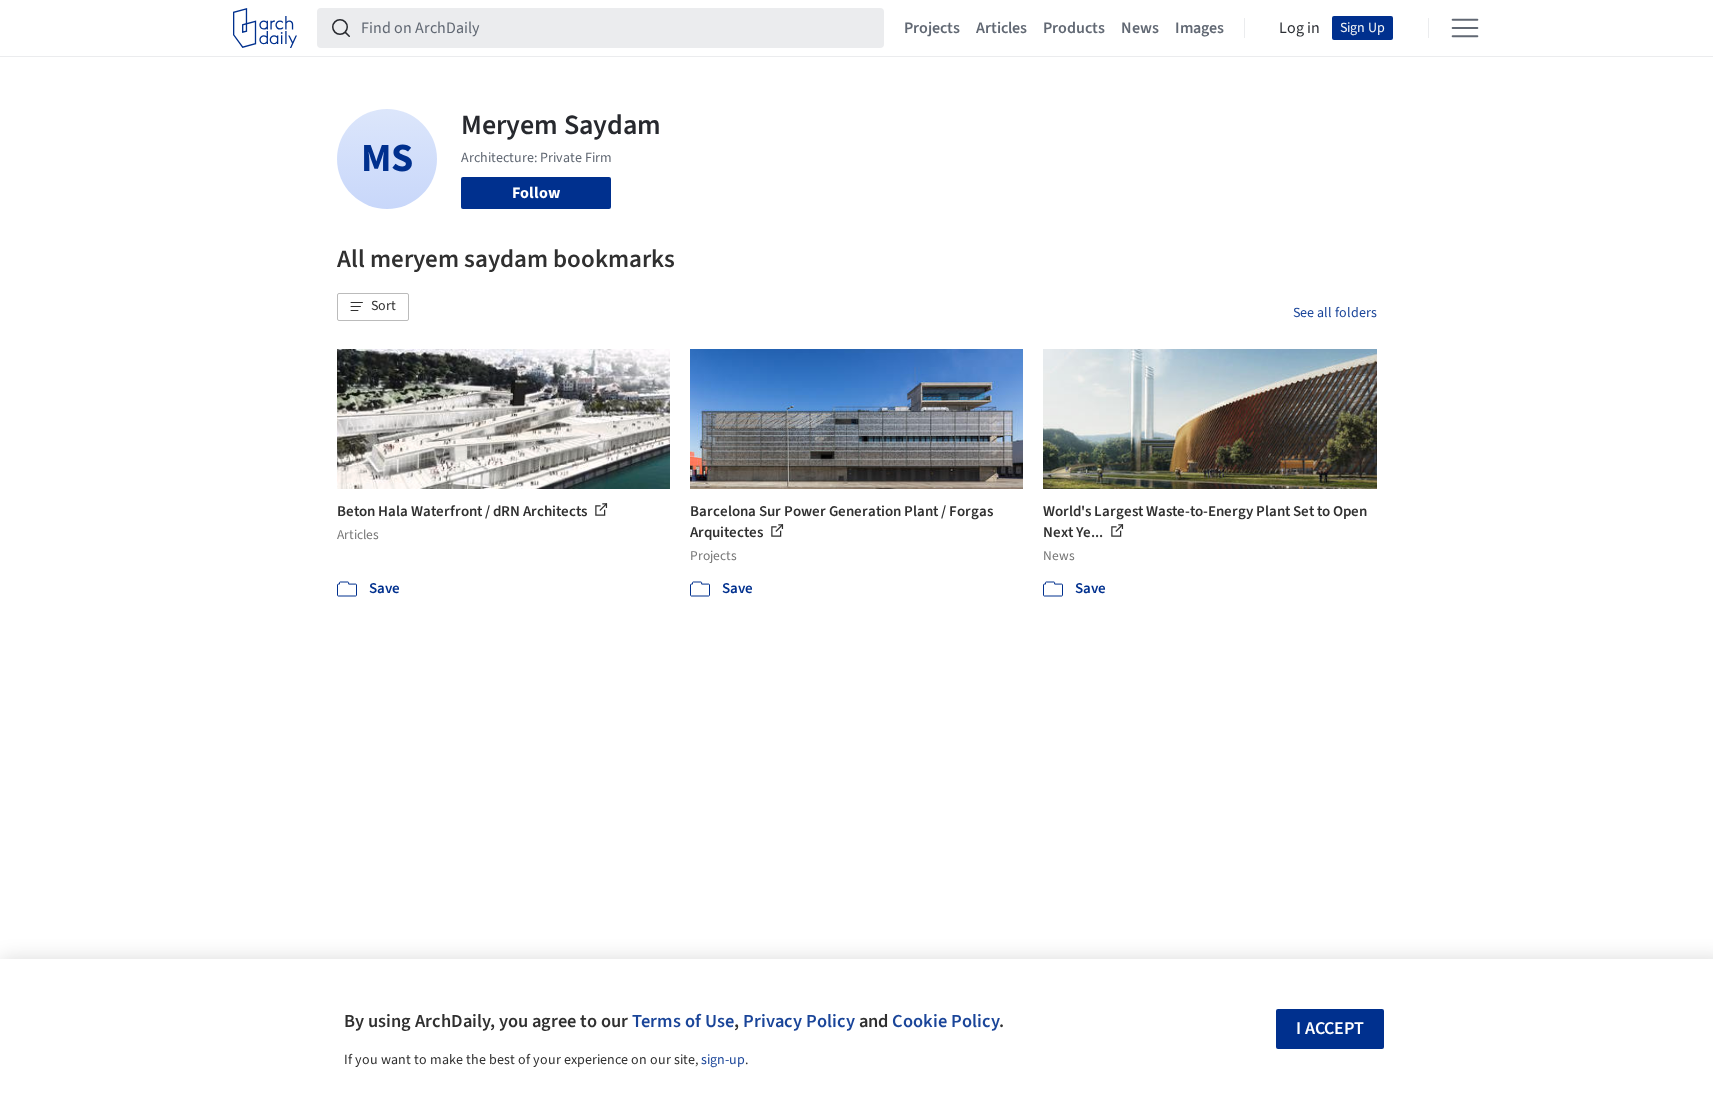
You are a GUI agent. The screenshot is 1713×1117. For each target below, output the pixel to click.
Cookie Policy (945, 1021)
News (1140, 28)
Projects (932, 28)
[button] (373, 307)
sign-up (723, 1060)
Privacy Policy (799, 1021)
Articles (1001, 28)
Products (1074, 28)
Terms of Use (683, 1021)
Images (1199, 28)
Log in (1299, 28)
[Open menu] (1465, 28)
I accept (1330, 1028)
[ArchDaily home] (265, 28)
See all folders (1335, 313)
